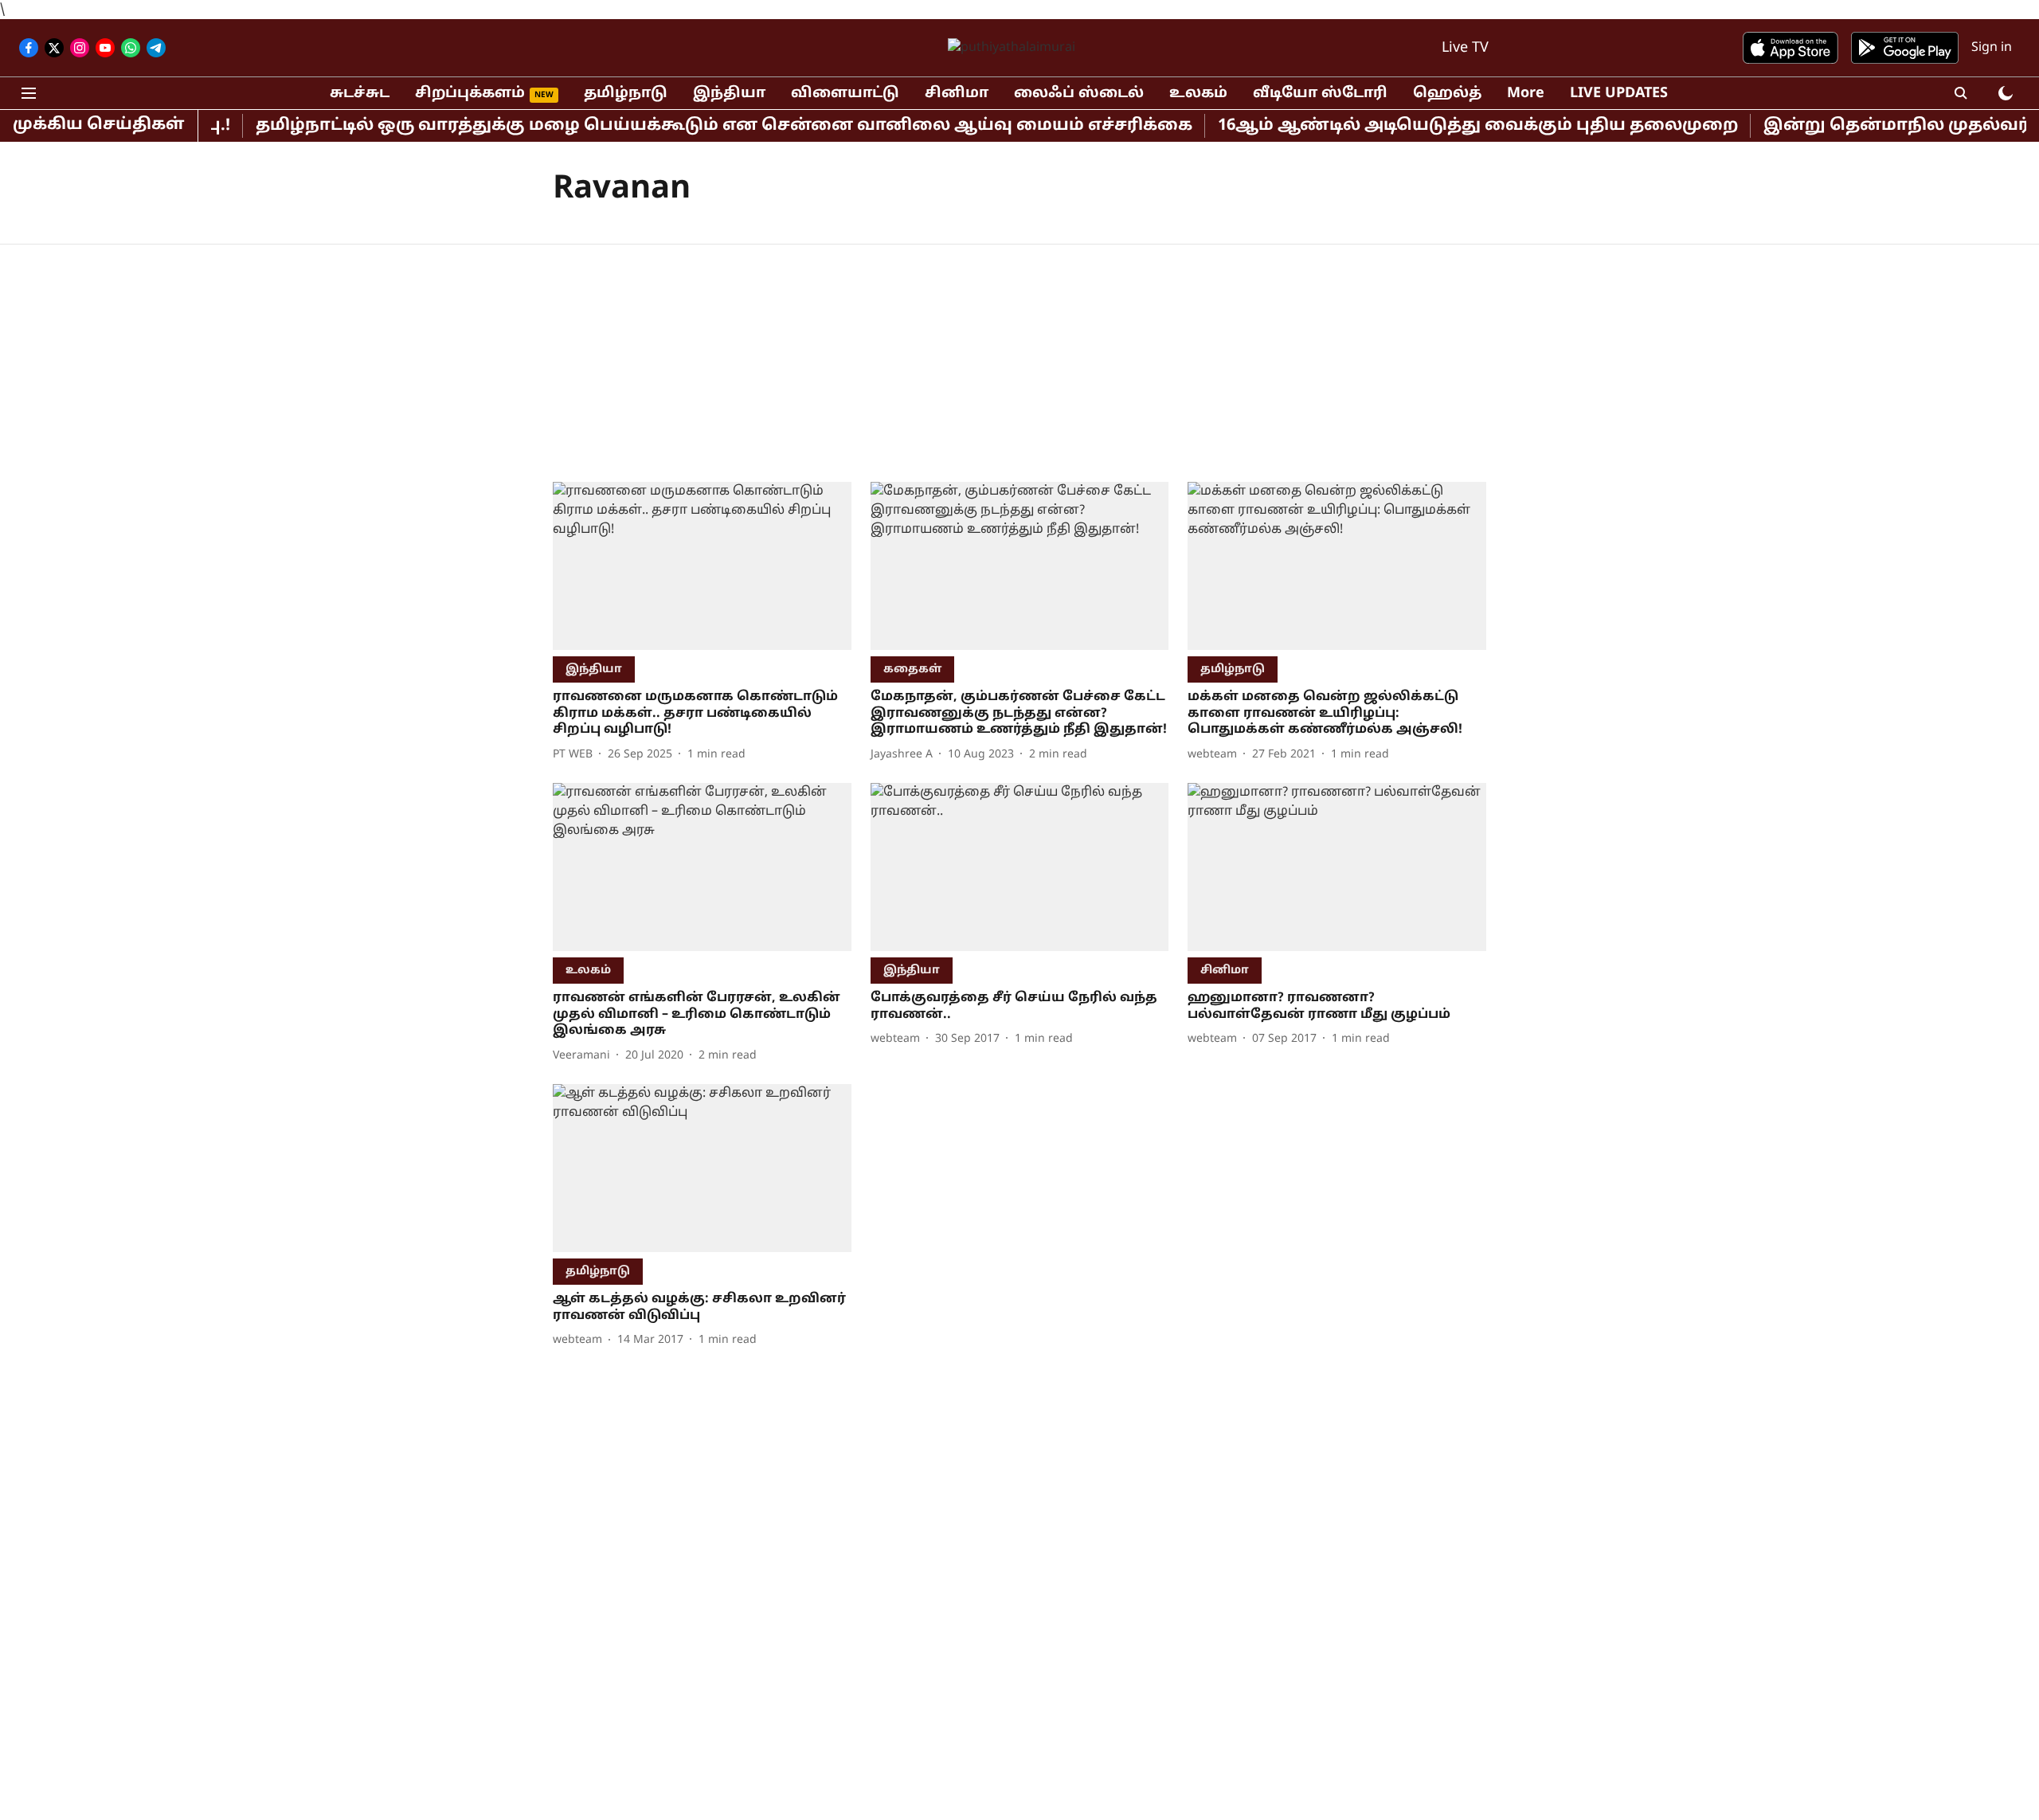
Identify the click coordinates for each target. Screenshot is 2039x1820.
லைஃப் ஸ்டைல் (1079, 94)
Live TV (1465, 48)
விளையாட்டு (845, 94)
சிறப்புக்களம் (470, 94)
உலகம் (1198, 94)
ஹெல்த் (1447, 94)
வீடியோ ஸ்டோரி (1320, 94)
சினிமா (957, 94)
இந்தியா (729, 94)
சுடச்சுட (360, 94)
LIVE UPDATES (1619, 94)
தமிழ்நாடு (626, 94)
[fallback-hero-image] (702, 566)
